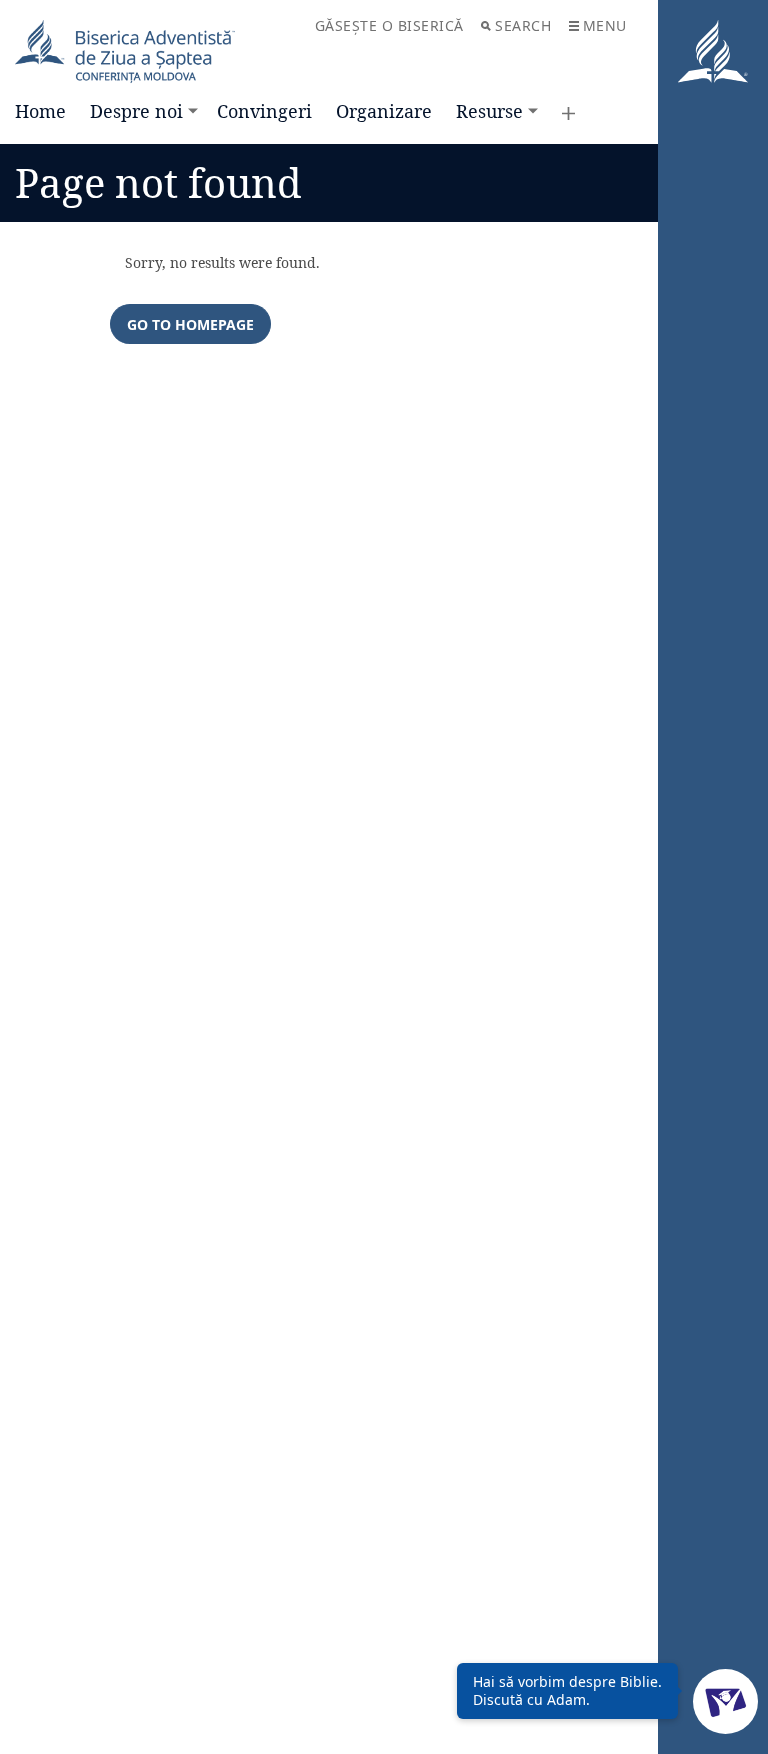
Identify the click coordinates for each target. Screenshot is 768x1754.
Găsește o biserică (389, 25)
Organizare (384, 111)
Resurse (489, 111)
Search (523, 25)
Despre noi (136, 111)
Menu (605, 25)
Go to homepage (190, 324)
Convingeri (264, 111)
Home (40, 111)
